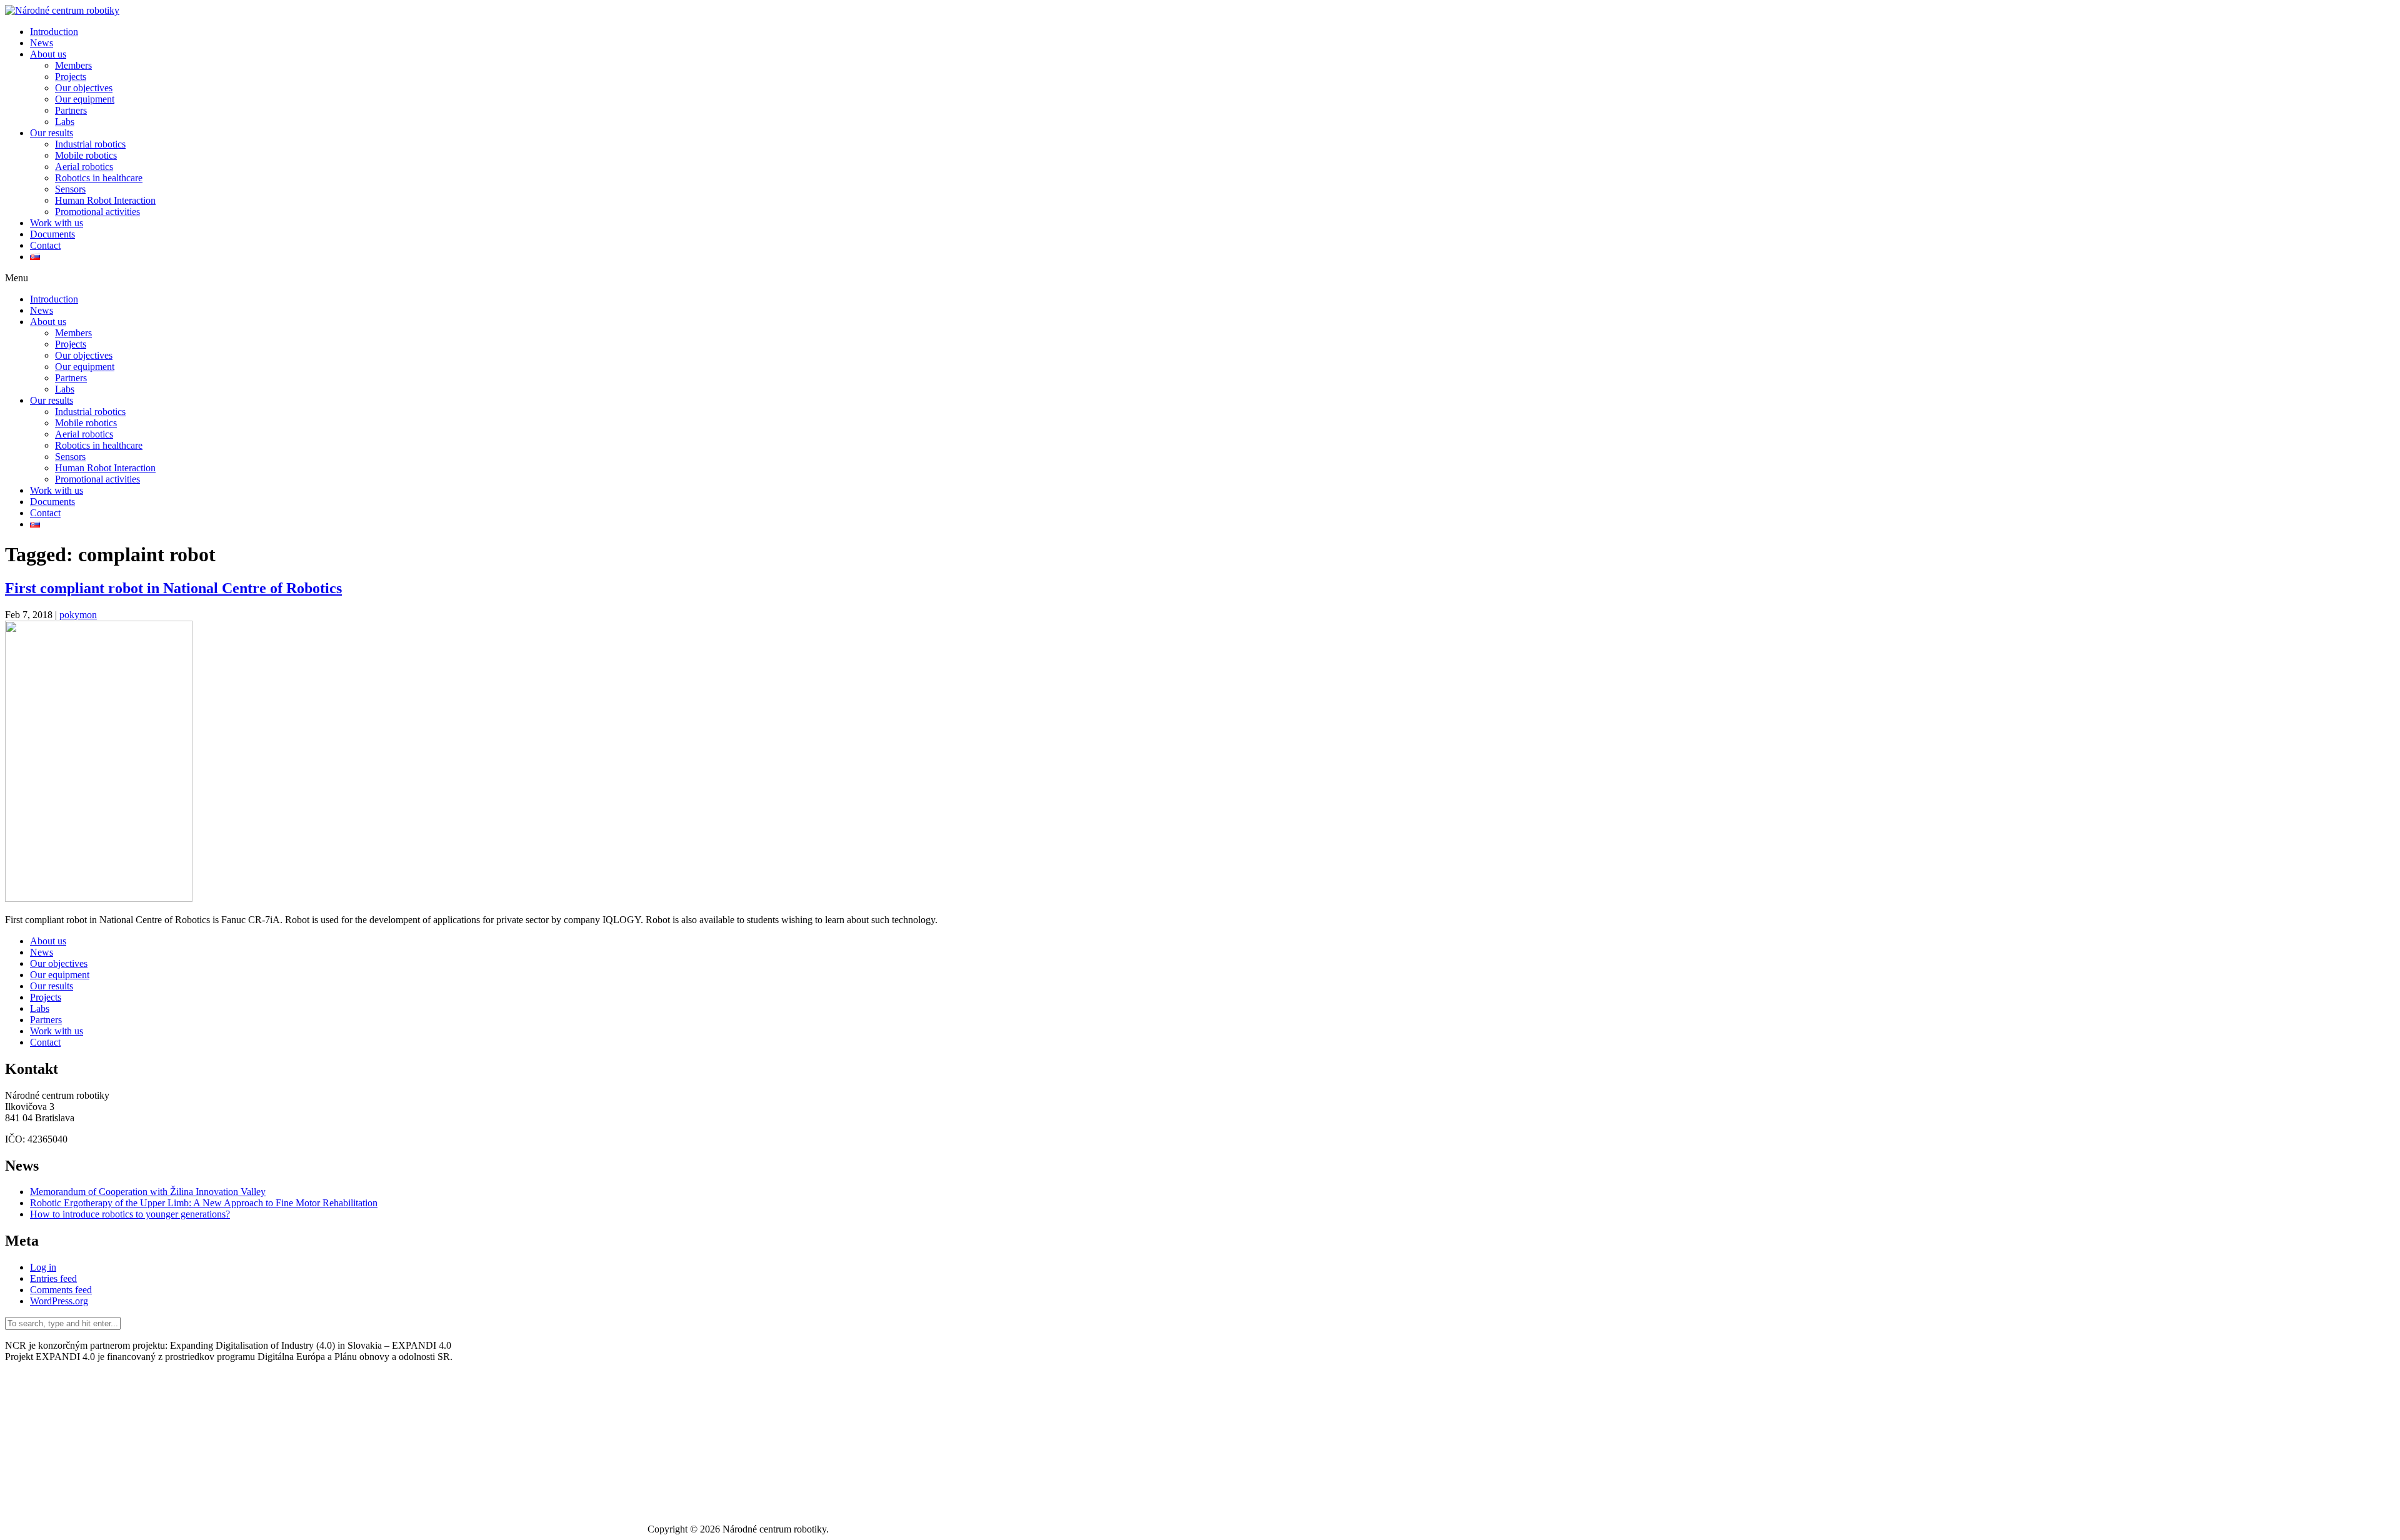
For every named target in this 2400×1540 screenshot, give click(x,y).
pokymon (78, 615)
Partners (71, 110)
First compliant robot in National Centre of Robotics (173, 588)
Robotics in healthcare (99, 178)
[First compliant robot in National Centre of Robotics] (99, 898)
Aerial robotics (84, 167)
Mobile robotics (86, 155)
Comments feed (61, 1290)
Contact (45, 245)
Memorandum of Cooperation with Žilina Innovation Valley (148, 1192)
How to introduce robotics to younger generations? (130, 1214)
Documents (52, 234)
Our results (52, 133)
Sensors (70, 189)
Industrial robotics (90, 144)
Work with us (57, 223)
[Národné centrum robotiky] (62, 10)
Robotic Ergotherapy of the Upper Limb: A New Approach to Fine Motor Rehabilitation (204, 1203)
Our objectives (84, 88)
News (42, 43)
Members (73, 65)
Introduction (54, 32)
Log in (43, 1267)
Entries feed (53, 1278)
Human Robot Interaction (105, 200)
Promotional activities (97, 212)
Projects (71, 77)
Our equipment (85, 99)
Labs (65, 122)
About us (48, 54)
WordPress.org (59, 1301)
